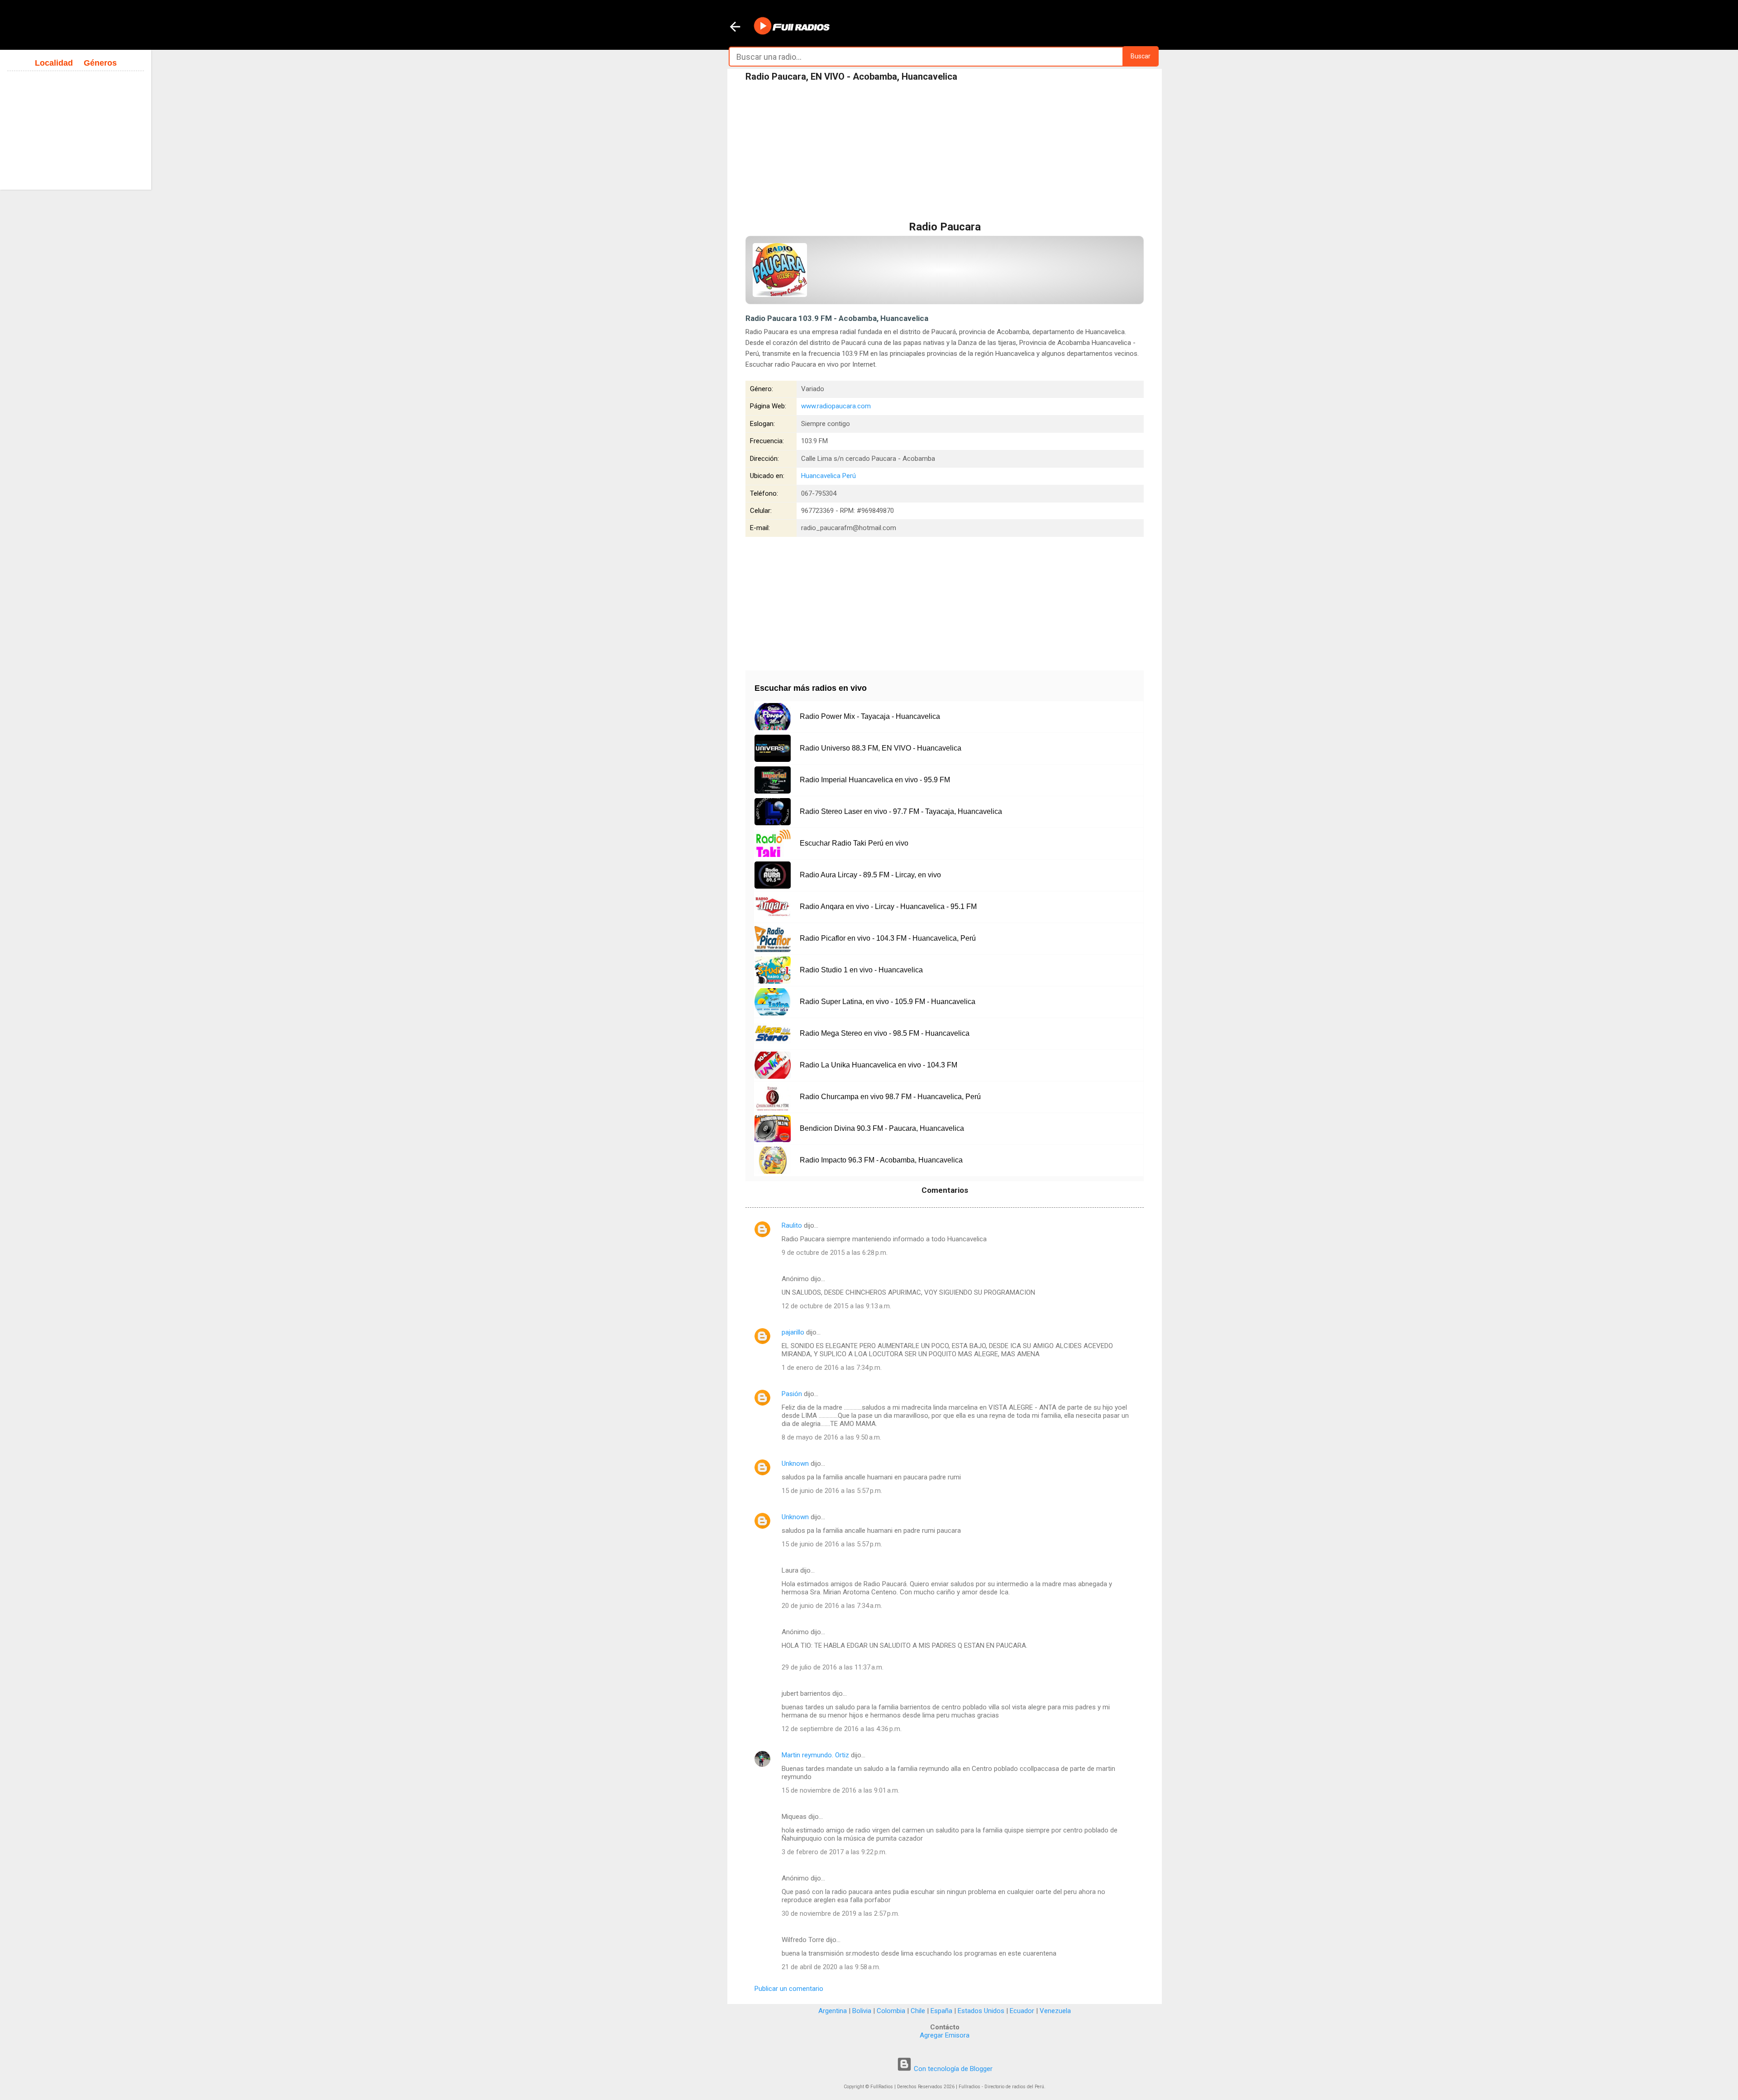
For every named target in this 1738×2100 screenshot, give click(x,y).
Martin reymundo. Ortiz (815, 1755)
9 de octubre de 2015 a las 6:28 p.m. (835, 1253)
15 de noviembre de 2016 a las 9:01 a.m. (840, 1790)
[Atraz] (735, 28)
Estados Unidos (981, 2011)
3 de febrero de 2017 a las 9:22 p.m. (834, 1852)
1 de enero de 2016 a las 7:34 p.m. (832, 1368)
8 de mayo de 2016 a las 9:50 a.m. (831, 1437)
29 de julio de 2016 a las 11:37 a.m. (833, 1667)
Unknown (795, 1464)
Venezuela (1055, 2011)
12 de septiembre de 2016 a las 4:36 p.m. (842, 1729)
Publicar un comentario (789, 1989)
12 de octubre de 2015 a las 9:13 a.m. (836, 1306)
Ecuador (1022, 2011)
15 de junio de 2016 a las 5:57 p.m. (832, 1491)
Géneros (100, 63)
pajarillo (793, 1332)
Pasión (792, 1394)
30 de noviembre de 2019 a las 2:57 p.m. (840, 1913)
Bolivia (862, 2011)
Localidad (54, 63)
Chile (918, 2011)
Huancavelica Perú (828, 476)
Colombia (891, 2011)
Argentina (833, 2011)
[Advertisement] (945, 153)
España (941, 2011)
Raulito (792, 1225)
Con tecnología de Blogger (952, 2069)
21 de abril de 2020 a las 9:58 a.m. (831, 1967)
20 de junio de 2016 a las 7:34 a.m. (832, 1606)
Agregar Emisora (945, 2035)
